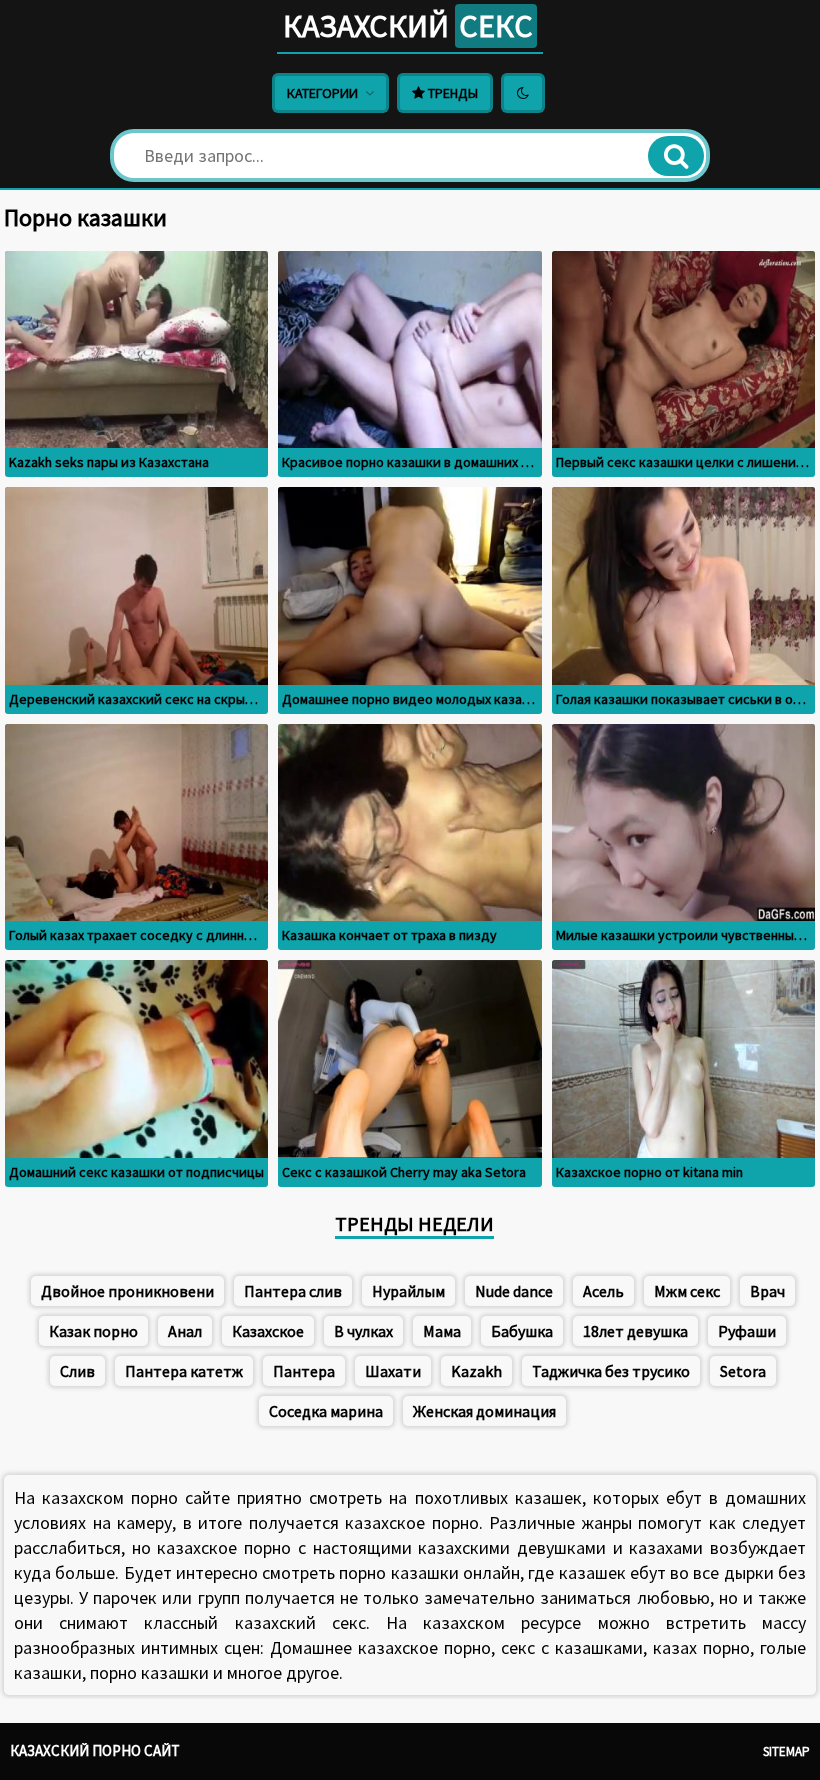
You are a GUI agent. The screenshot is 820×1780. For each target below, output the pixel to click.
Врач (767, 1291)
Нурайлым (408, 1291)
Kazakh (476, 1371)
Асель (603, 1291)
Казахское (268, 1331)
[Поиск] (676, 156)
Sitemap (786, 1751)
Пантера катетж (184, 1371)
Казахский (408, 26)
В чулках (363, 1331)
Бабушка (522, 1331)
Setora (743, 1371)
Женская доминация (484, 1411)
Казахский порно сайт (95, 1750)
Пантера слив (293, 1291)
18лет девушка (635, 1331)
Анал (185, 1331)
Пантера (304, 1371)
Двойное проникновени (127, 1291)
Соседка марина (326, 1411)
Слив (77, 1371)
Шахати (393, 1371)
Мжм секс (687, 1291)
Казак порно (93, 1331)
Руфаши (747, 1331)
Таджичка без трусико (611, 1371)
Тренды (451, 93)
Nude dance (514, 1291)
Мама (442, 1331)
